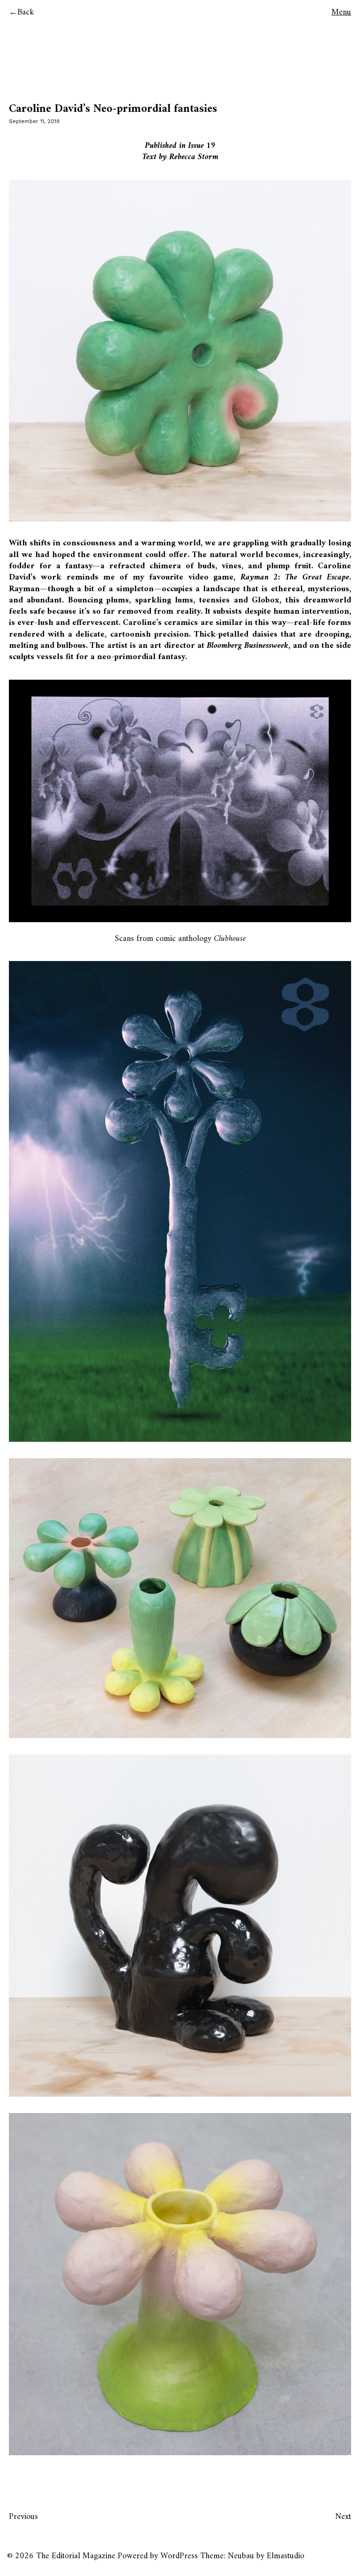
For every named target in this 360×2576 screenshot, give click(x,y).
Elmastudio (285, 2556)
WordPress (179, 2556)
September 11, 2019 (34, 121)
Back (26, 12)
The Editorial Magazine (76, 2556)
